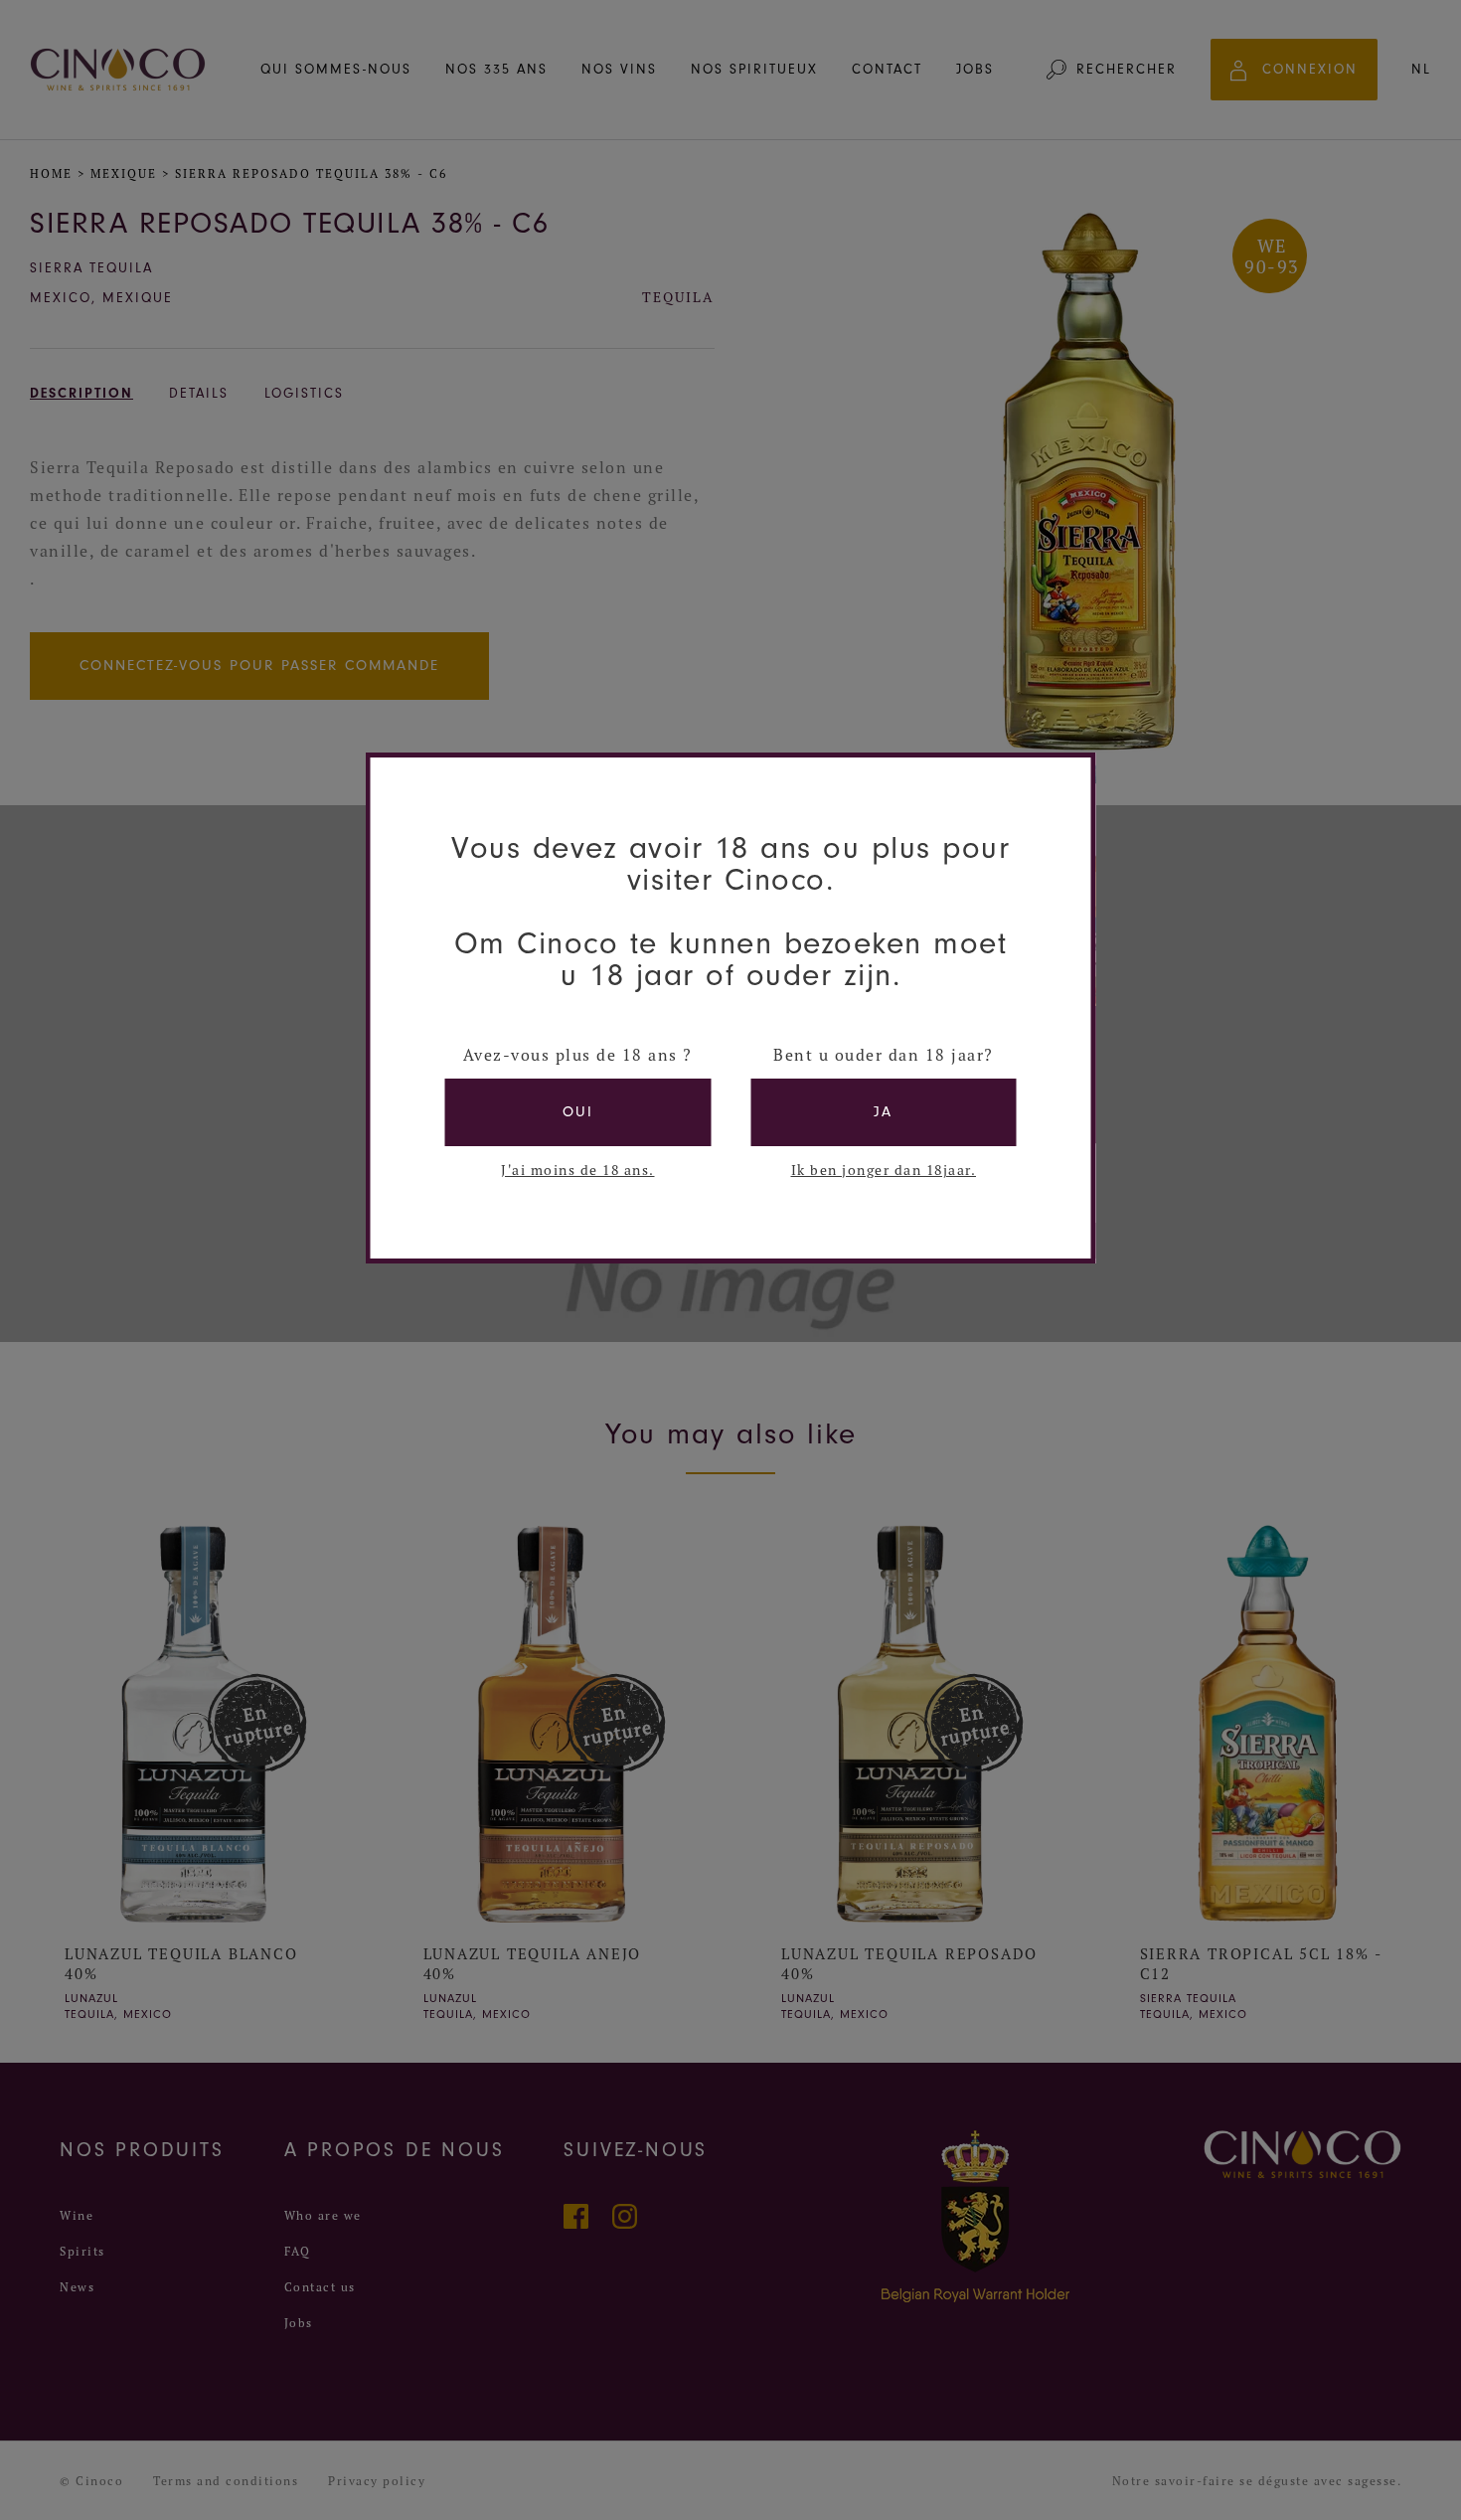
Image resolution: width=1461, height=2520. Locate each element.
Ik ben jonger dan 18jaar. (884, 1170)
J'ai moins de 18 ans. (578, 1170)
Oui (578, 1112)
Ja (883, 1112)
